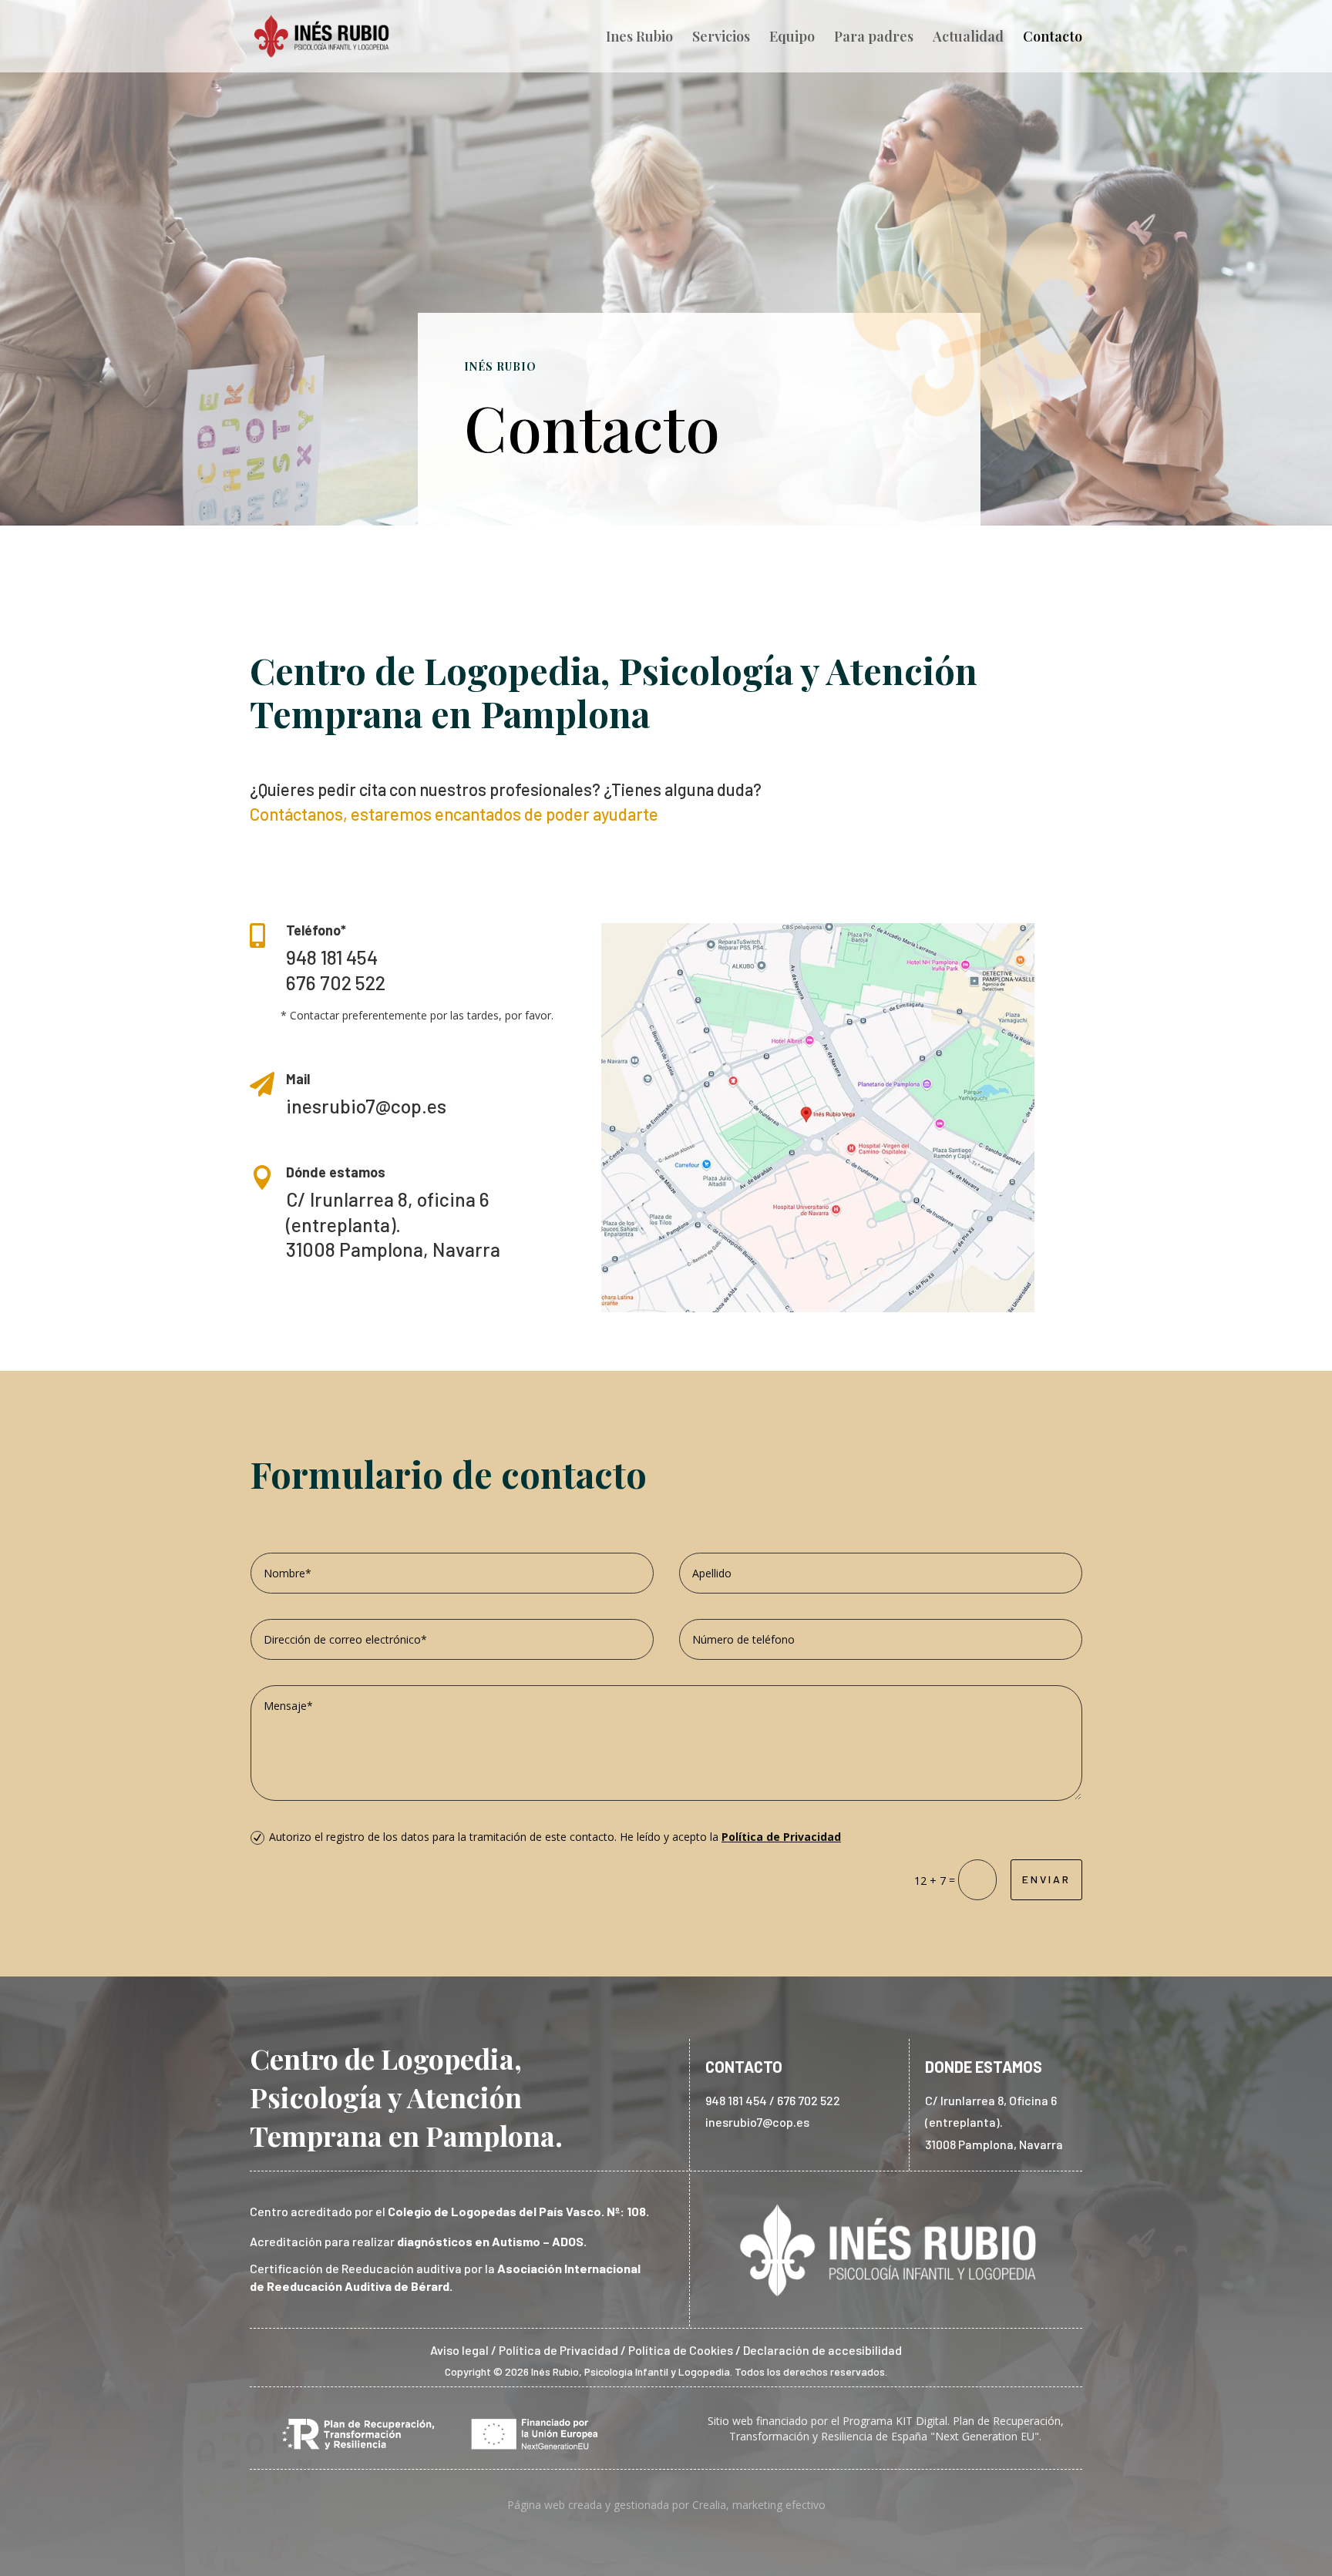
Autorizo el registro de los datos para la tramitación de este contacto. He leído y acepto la (555, 1837)
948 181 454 (332, 957)
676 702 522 (336, 982)
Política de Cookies (682, 2350)
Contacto (1053, 38)
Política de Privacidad (781, 1837)
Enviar (1046, 1879)
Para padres (874, 38)
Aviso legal (459, 2350)
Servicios (721, 38)
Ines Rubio (639, 38)
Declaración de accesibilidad (822, 2350)
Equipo (792, 38)
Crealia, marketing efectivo (759, 2505)
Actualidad (968, 38)
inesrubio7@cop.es (757, 2122)
